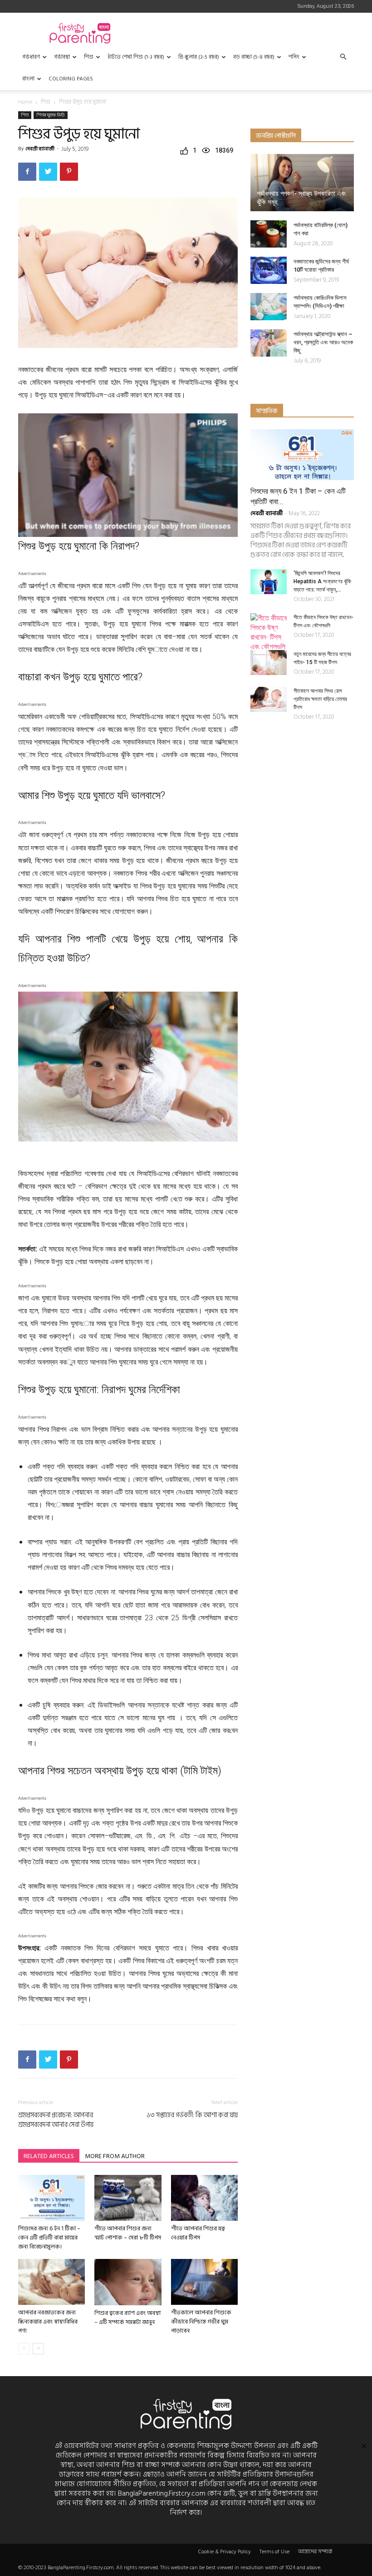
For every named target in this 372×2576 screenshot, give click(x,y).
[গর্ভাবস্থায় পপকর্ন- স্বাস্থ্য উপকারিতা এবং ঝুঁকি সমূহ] (302, 183)
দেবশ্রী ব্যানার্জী (40, 149)
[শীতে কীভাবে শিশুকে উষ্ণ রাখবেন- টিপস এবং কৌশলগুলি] (269, 632)
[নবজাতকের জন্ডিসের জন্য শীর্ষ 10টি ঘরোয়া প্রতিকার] (269, 270)
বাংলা (28, 79)
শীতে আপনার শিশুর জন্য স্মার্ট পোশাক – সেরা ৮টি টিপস (128, 2233)
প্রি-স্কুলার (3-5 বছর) (199, 57)
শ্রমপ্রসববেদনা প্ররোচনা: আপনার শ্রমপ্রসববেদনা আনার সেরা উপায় (56, 2120)
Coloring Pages (71, 79)
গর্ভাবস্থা (62, 57)
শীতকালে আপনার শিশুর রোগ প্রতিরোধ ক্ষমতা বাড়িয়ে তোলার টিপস (320, 699)
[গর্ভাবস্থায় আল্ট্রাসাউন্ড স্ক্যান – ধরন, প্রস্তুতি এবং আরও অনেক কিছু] (269, 343)
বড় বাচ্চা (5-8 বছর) (254, 57)
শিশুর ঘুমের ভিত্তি (51, 115)
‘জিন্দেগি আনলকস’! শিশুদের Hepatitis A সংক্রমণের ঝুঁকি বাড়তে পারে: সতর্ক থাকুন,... (322, 581)
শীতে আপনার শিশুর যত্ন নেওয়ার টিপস (198, 2233)
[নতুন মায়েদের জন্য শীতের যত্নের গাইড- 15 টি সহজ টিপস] (269, 663)
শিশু (89, 57)
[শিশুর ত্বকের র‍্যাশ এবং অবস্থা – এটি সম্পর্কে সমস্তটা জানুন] (128, 2282)
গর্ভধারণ (31, 57)
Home (25, 102)
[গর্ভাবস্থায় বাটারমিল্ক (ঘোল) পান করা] (269, 234)
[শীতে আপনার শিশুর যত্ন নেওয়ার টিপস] (204, 2198)
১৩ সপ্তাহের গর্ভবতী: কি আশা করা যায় (192, 2115)
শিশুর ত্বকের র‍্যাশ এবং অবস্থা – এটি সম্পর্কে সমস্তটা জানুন (127, 2318)
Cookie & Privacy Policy (225, 2552)
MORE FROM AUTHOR (115, 2156)
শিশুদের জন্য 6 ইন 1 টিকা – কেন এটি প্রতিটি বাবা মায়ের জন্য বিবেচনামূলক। (49, 2238)
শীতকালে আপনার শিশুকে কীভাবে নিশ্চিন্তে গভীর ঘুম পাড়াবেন (201, 2322)
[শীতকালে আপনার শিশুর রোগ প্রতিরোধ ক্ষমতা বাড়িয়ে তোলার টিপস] (269, 699)
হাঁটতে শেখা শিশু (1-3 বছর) (136, 57)
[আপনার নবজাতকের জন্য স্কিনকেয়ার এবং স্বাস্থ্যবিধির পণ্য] (51, 2282)
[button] (343, 57)
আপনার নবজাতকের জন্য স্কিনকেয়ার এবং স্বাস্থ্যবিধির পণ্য (48, 2322)
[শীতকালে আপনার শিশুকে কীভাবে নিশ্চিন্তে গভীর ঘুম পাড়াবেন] (204, 2282)
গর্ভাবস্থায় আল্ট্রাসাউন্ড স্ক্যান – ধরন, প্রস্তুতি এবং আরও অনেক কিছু (323, 342)
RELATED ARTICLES (49, 2156)
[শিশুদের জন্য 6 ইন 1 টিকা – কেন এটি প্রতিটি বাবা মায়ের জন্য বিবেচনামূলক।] (51, 2198)
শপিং (294, 57)
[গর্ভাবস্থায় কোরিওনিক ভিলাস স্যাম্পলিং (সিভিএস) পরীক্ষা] (269, 307)
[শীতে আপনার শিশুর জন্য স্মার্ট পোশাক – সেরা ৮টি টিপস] (128, 2198)
